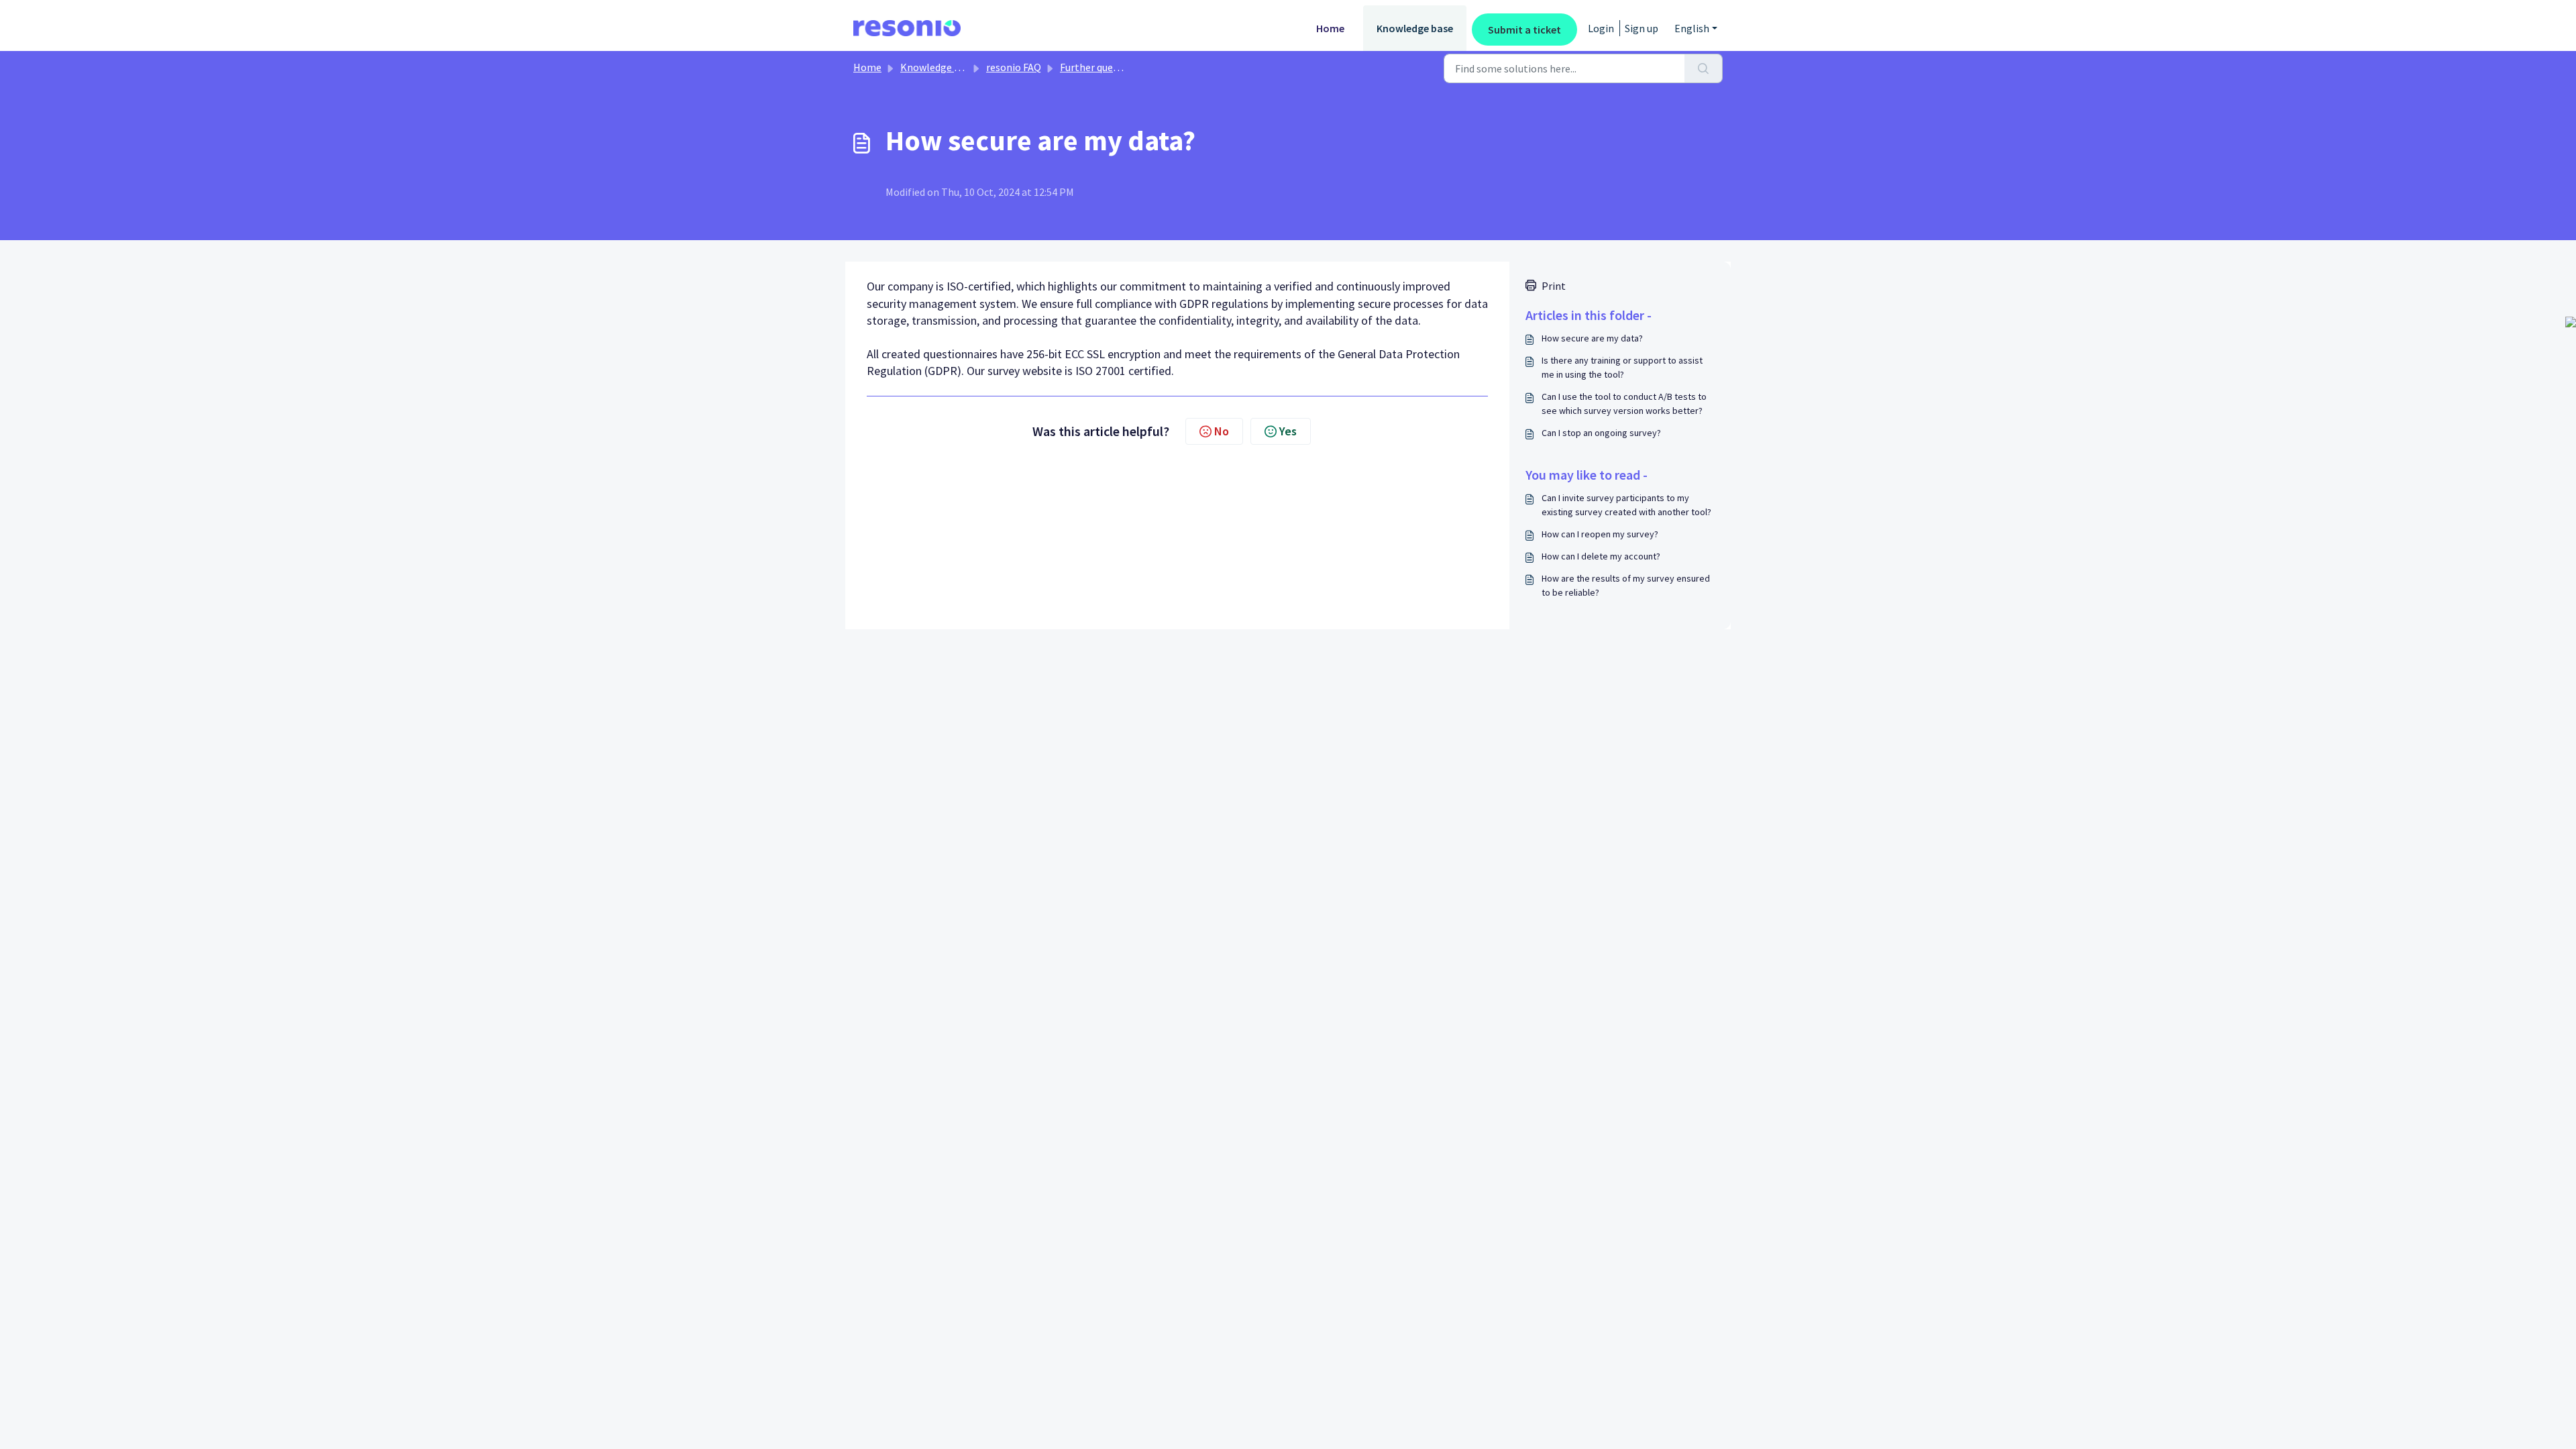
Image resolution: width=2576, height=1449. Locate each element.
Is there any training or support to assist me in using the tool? (1622, 367)
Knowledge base (1415, 28)
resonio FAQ (1014, 67)
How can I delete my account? (1601, 556)
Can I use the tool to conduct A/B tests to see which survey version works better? (1624, 404)
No (1222, 431)
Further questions (1101, 67)
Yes (1288, 431)
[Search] (1704, 68)
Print (1554, 286)
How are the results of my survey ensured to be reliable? (1626, 585)
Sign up (1642, 28)
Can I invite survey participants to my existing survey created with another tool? (1626, 505)
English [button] (1692, 28)
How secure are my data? (1592, 338)
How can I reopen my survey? (1600, 534)
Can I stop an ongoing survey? (1601, 433)
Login (1601, 28)
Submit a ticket (1524, 30)
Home (1330, 28)
